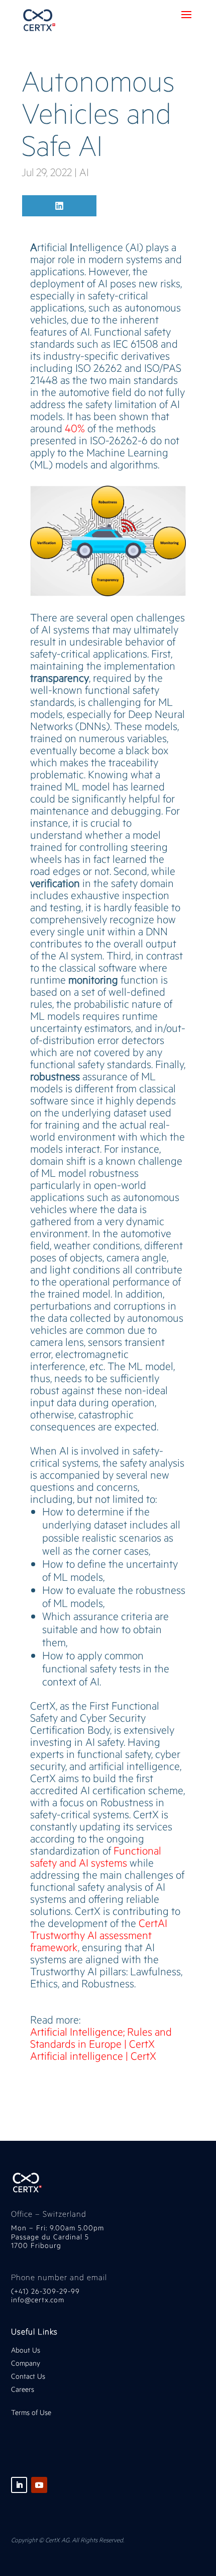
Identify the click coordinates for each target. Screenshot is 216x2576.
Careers (23, 2389)
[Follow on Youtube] (39, 2485)
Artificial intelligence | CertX (93, 2056)
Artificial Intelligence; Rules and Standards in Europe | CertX (101, 2037)
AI (84, 172)
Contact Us (28, 2376)
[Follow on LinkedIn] (19, 2485)
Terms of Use (31, 2412)
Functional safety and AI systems (96, 1856)
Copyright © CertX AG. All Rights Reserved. (68, 2540)
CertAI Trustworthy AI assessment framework (99, 1935)
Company (27, 2363)
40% (75, 428)
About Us (26, 2350)
